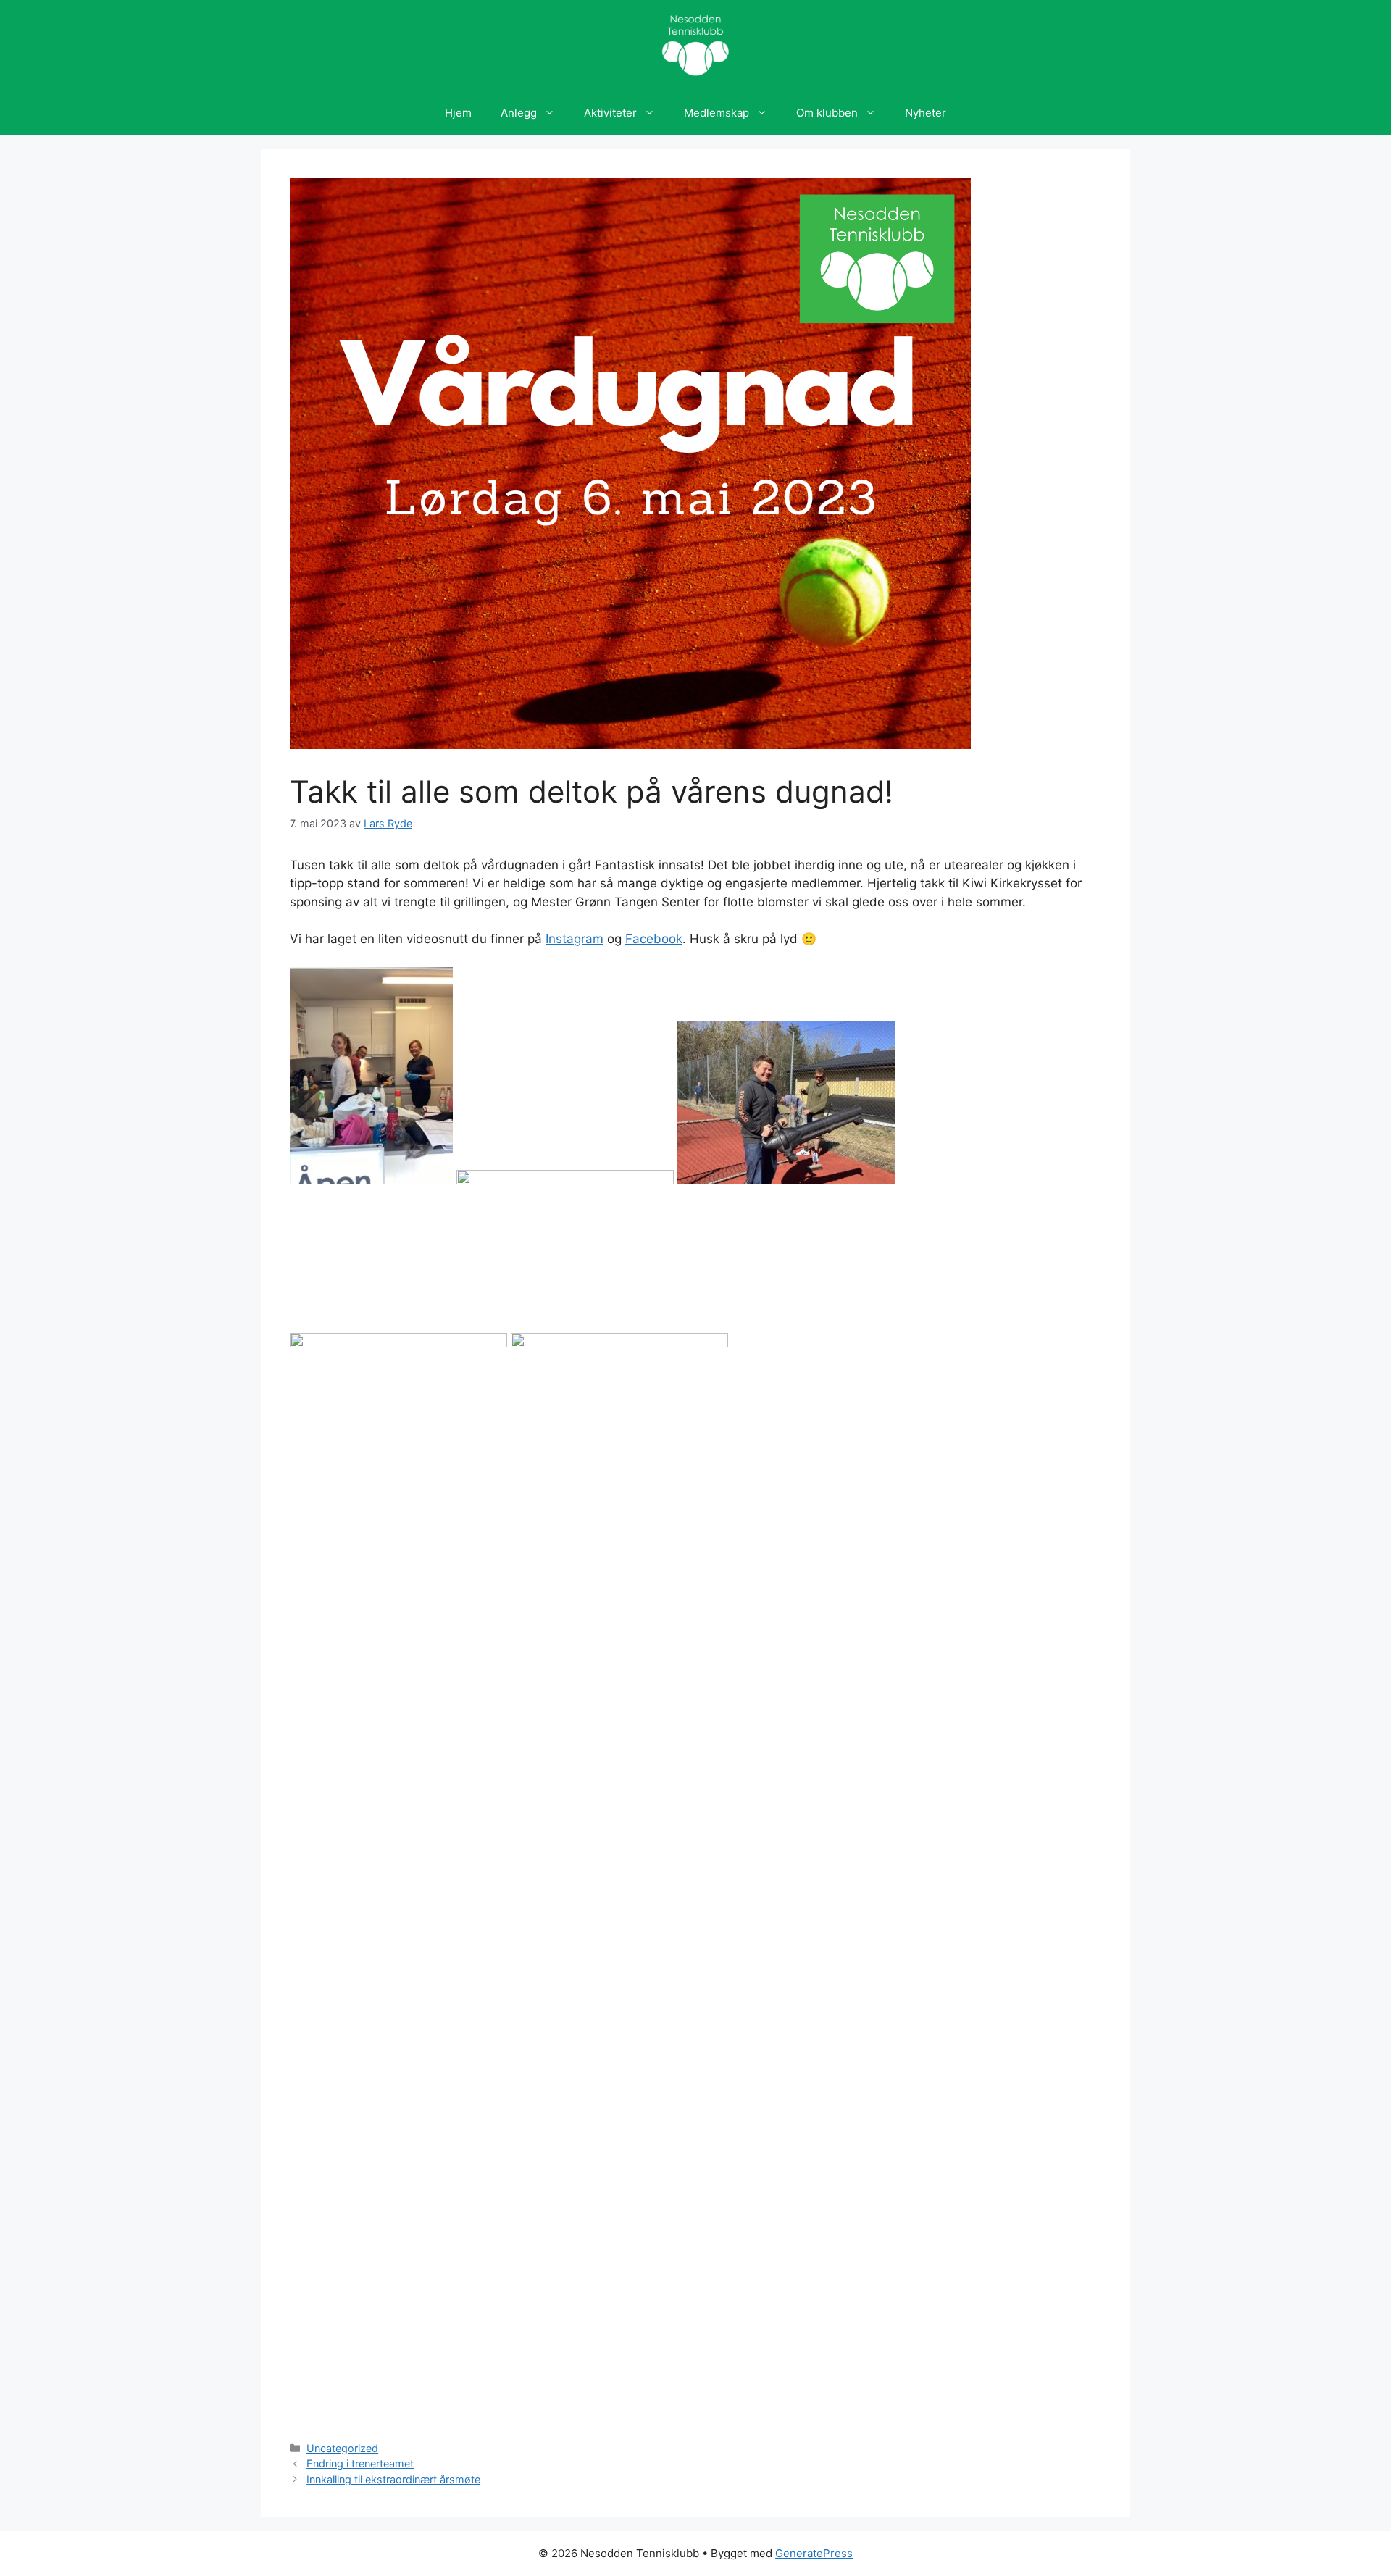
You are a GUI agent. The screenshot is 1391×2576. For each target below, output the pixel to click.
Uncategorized (342, 2448)
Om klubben (827, 113)
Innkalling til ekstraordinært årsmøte (393, 2479)
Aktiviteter (610, 113)
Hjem (458, 113)
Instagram (575, 939)
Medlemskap (717, 113)
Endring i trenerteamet (360, 2463)
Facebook (654, 939)
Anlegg (519, 113)
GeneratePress (814, 2553)
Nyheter (926, 113)
